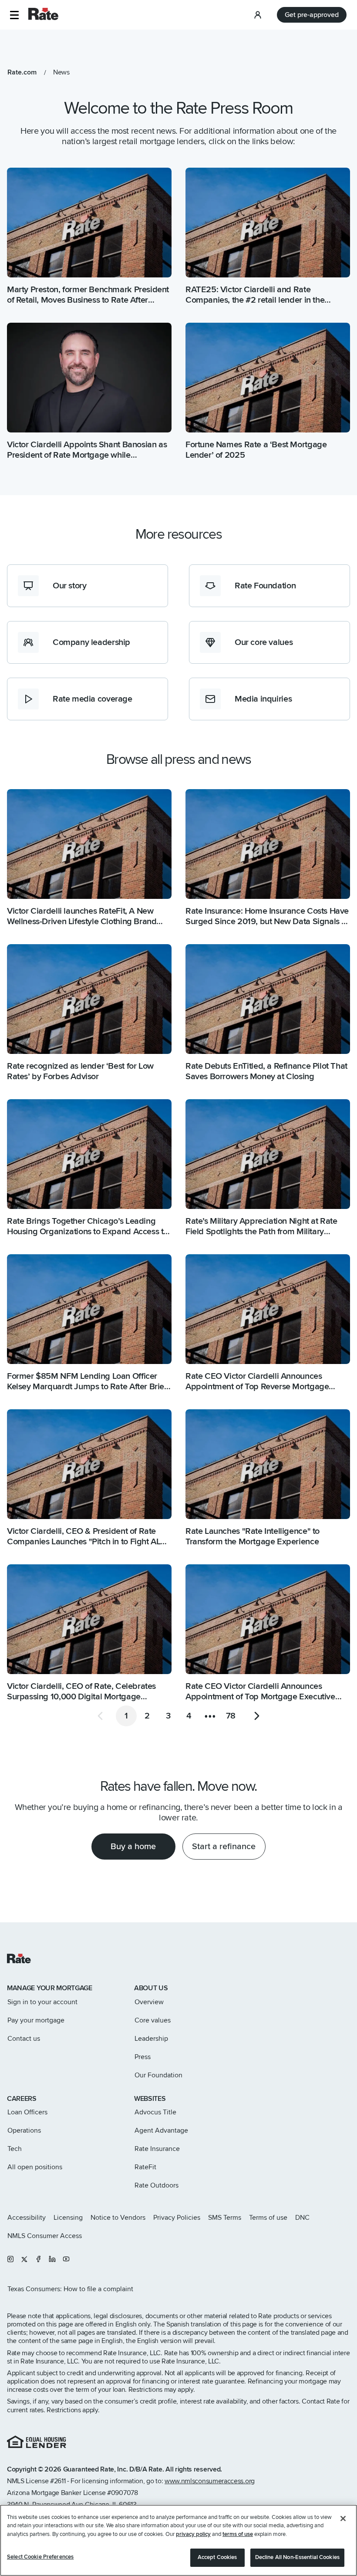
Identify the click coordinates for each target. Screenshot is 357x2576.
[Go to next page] (257, 1716)
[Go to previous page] (100, 1716)
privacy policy (193, 2534)
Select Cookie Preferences (40, 2557)
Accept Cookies (217, 2557)
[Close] (343, 2519)
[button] (14, 15)
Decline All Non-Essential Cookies (297, 2557)
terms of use (238, 2534)
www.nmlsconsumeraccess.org (210, 2481)
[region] (178, 2540)
